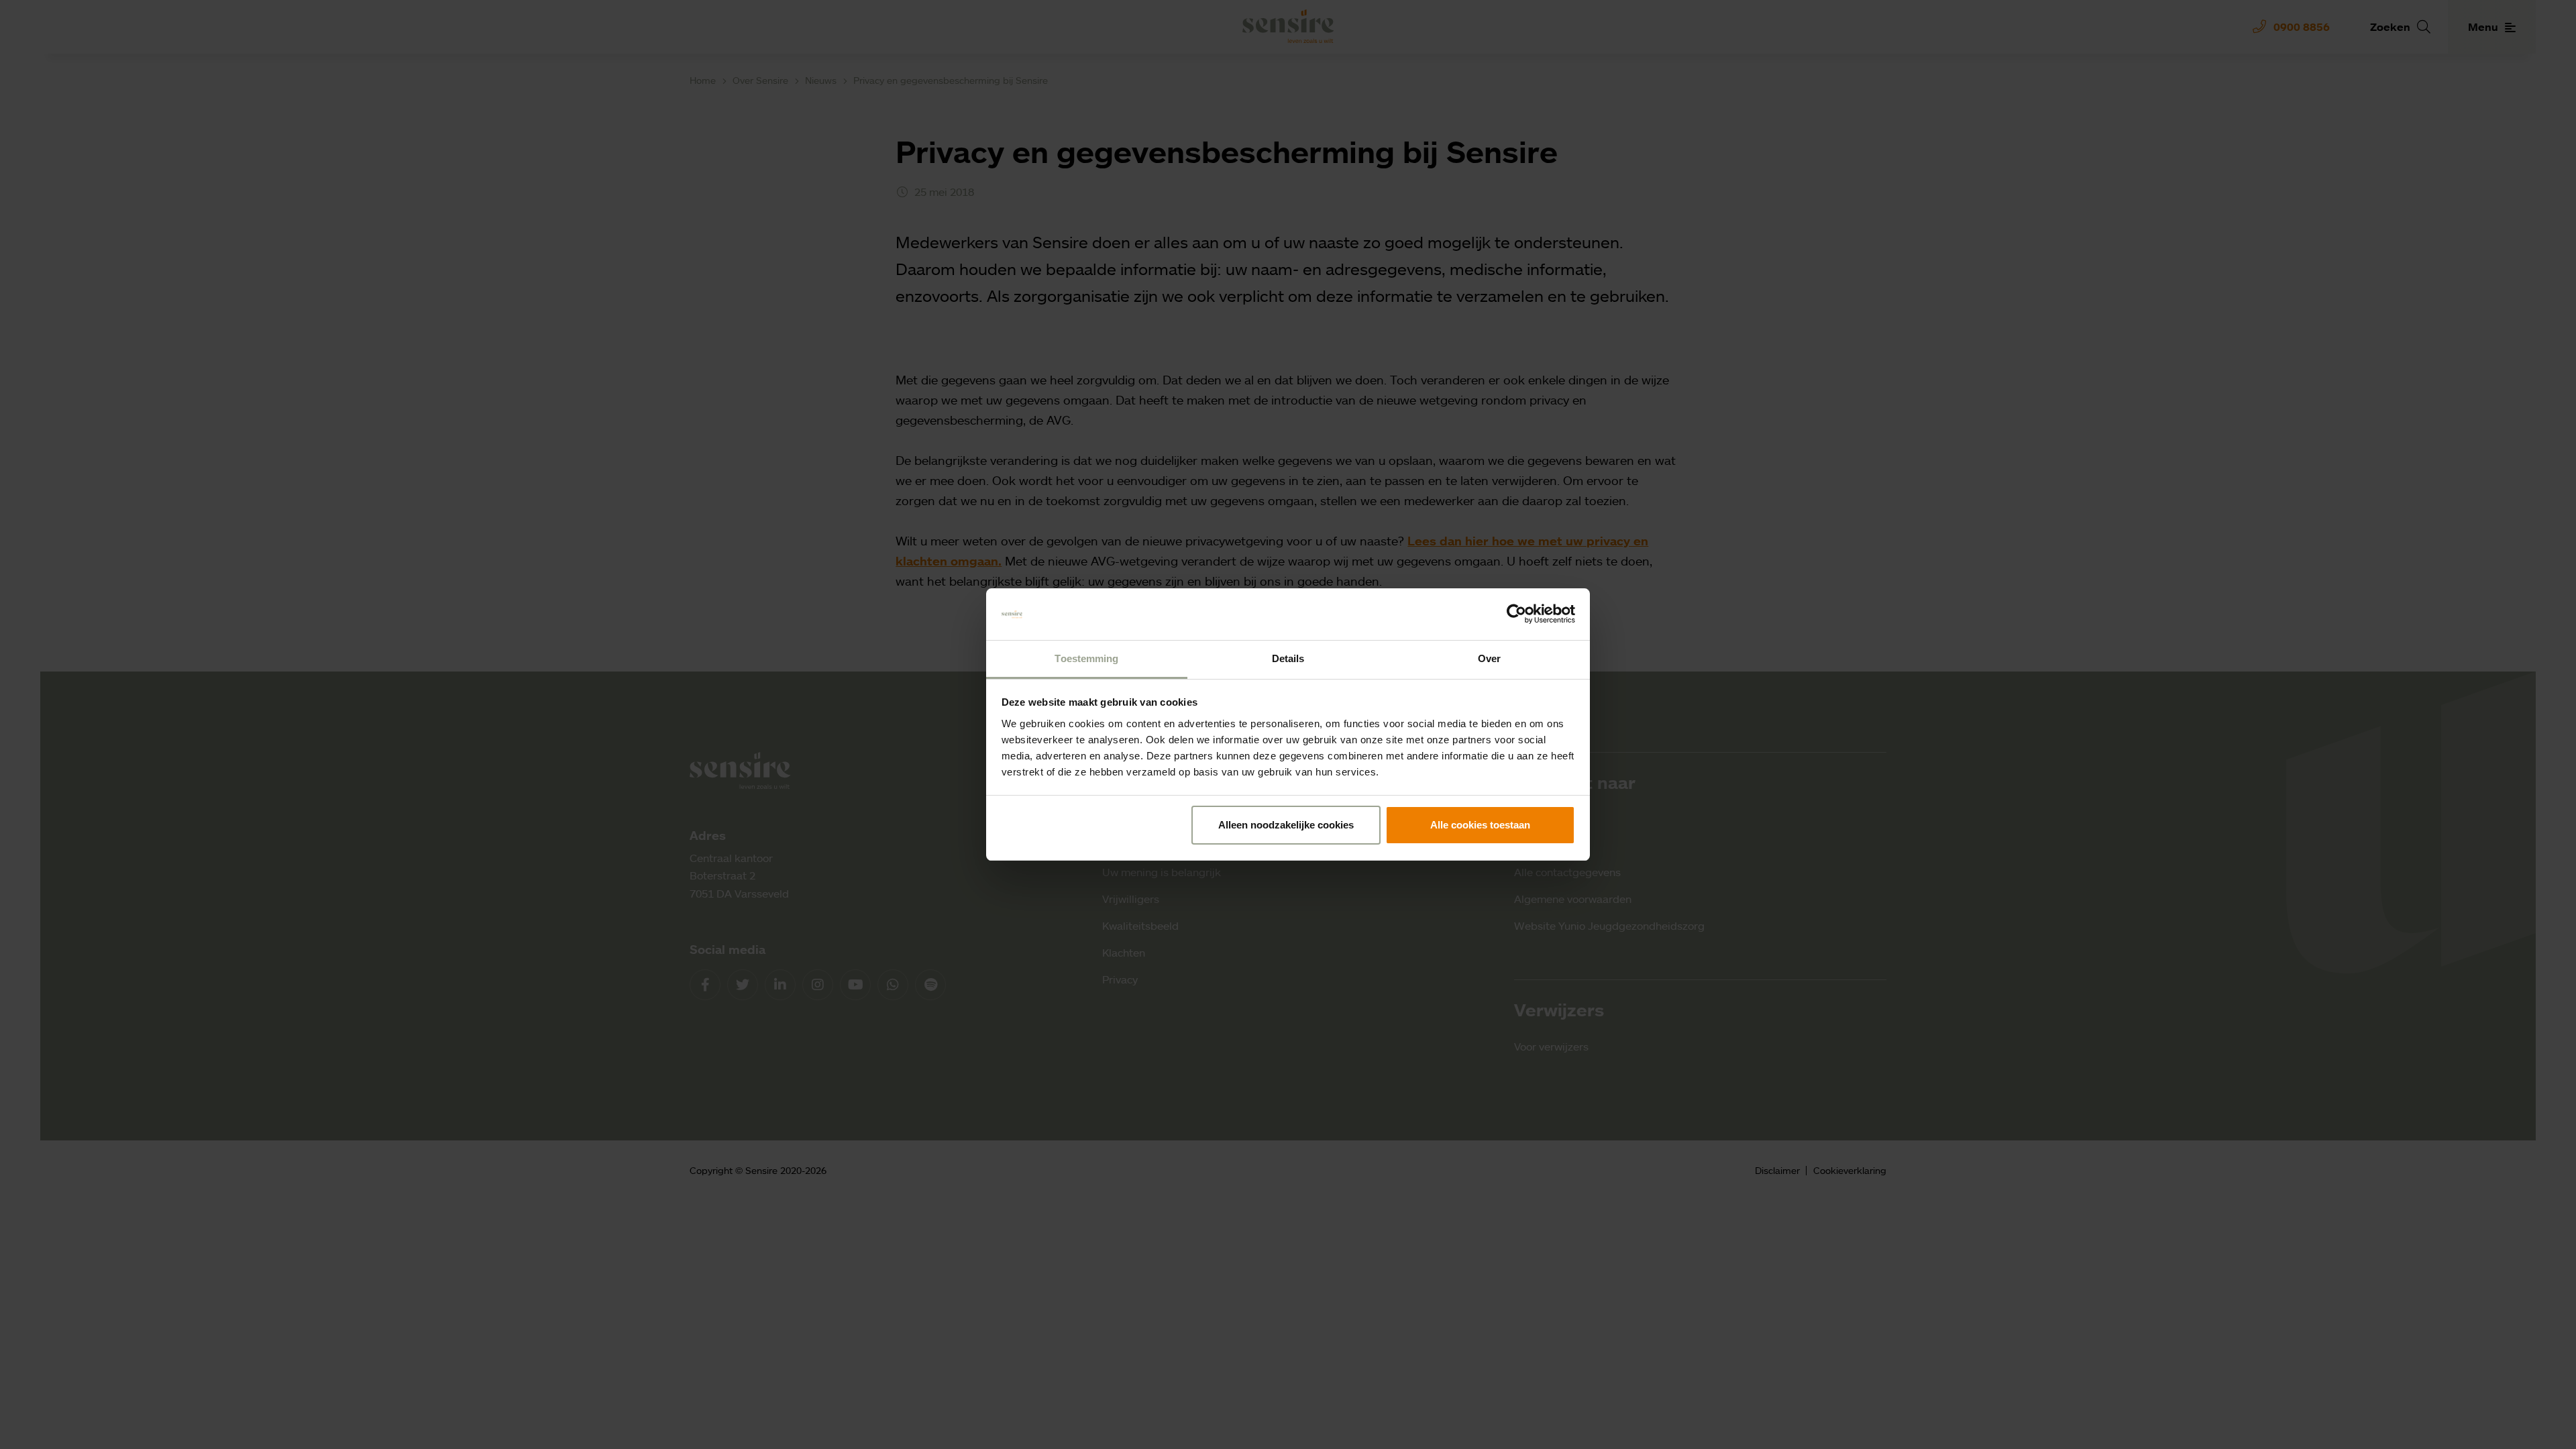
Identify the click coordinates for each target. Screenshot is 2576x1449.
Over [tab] (1489, 658)
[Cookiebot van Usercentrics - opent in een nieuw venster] (1516, 614)
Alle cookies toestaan (1480, 825)
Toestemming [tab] (1086, 658)
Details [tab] (1288, 658)
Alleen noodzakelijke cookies (1286, 825)
